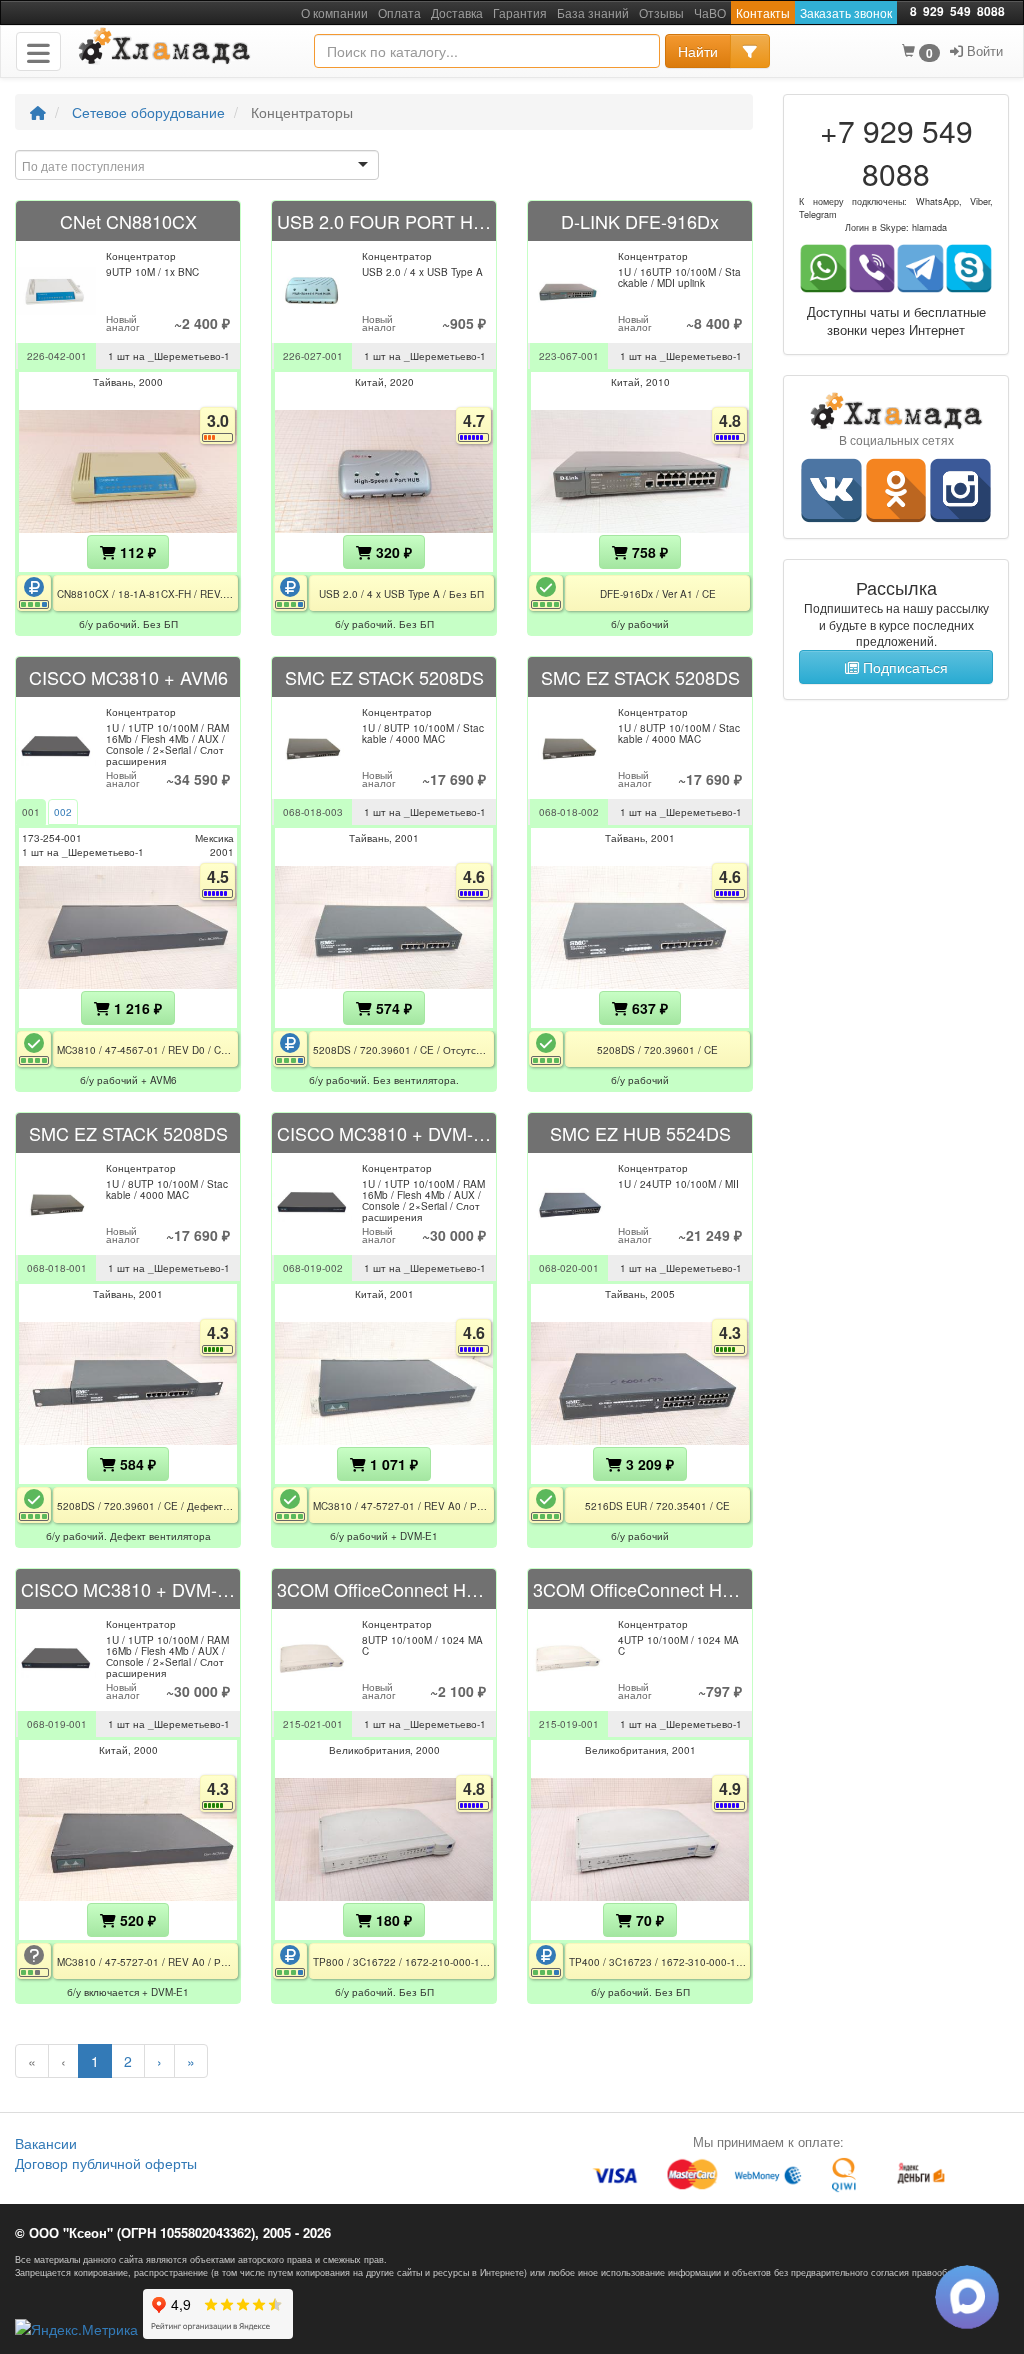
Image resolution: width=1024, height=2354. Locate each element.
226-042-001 (57, 356)
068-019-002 (313, 1268)
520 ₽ (136, 1920)
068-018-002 (569, 812)
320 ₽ (392, 552)
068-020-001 (569, 1268)
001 (31, 812)
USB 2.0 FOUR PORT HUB (384, 221)
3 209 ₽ (648, 1464)
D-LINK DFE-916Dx (640, 221)
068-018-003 (313, 812)
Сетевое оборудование (148, 112)
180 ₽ (392, 1920)
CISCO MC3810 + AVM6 (128, 677)
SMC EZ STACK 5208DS (384, 677)
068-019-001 (57, 1724)
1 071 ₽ (392, 1464)
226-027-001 (313, 356)
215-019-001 (569, 1724)
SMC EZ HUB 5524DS (640, 1133)
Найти (698, 51)
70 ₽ (648, 1920)
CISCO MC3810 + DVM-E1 (384, 1133)
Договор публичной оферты (106, 2163)
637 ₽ (648, 1008)
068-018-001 (57, 1268)
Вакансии (46, 2143)
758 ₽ (648, 552)
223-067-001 (569, 356)
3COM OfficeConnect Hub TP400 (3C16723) (640, 1589)
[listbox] (197, 165)
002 (63, 812)
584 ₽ (136, 1464)
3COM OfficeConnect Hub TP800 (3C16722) (384, 1589)
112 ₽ (136, 552)
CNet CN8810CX (128, 221)
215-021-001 (313, 1724)
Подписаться (903, 667)
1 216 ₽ (136, 1008)
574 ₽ (392, 1008)
